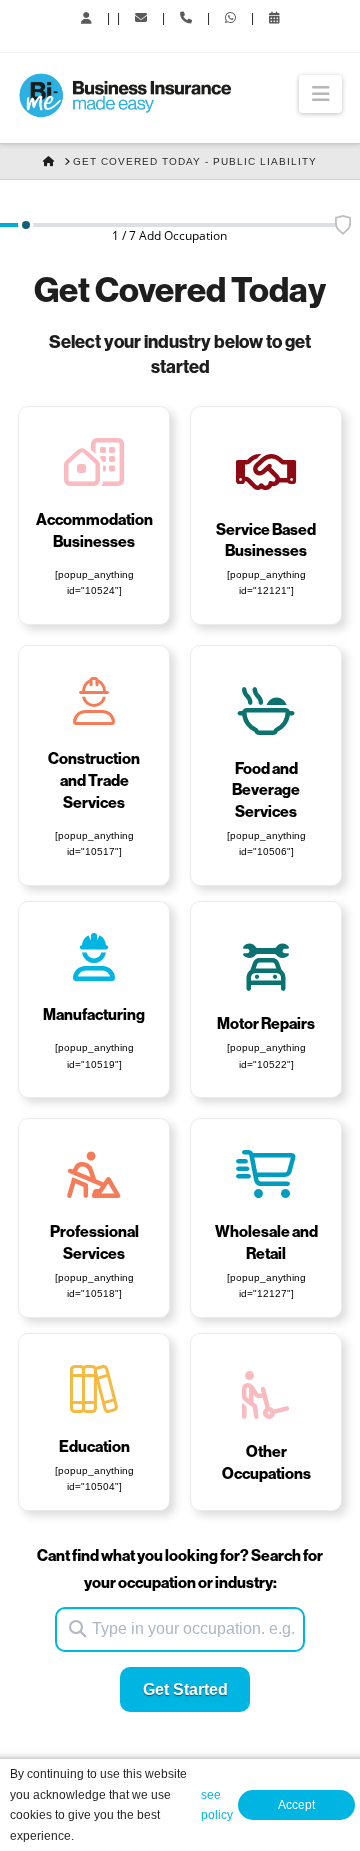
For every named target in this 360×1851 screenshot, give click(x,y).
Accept (296, 1805)
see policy (217, 1805)
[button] (320, 94)
